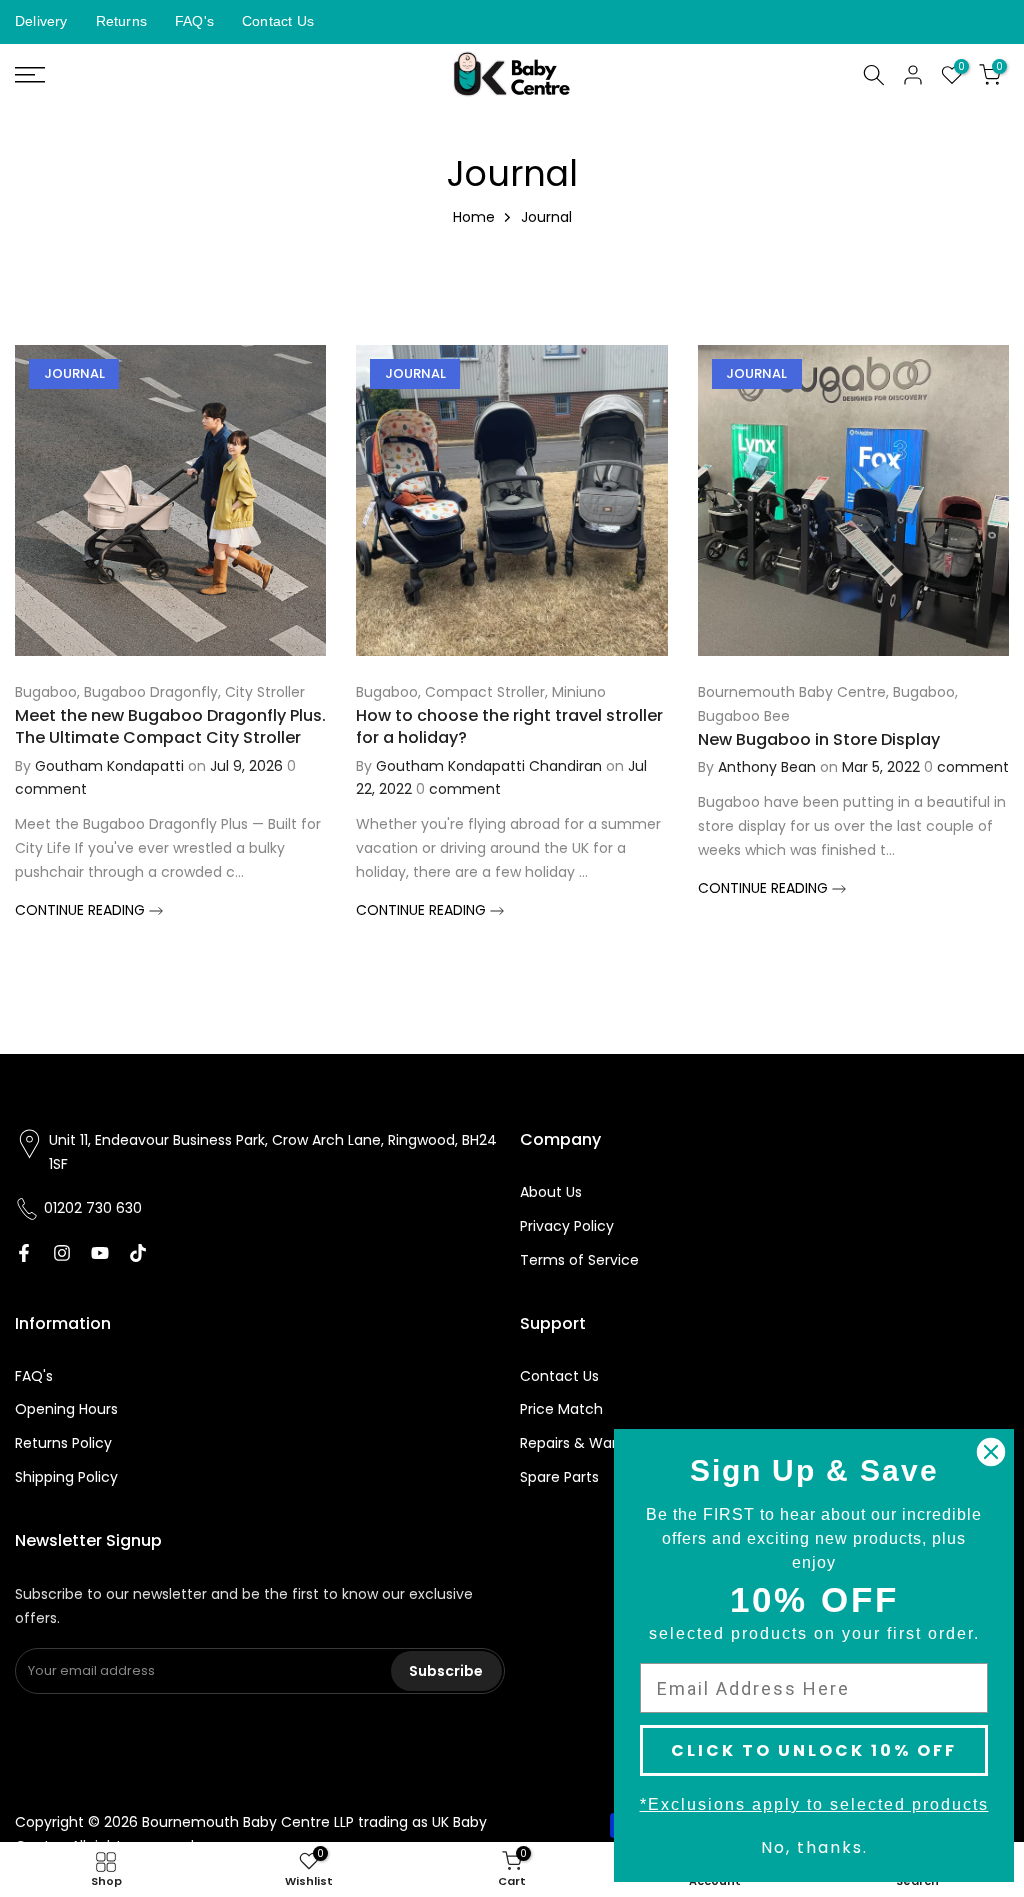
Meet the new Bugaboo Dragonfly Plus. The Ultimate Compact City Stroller (170, 726)
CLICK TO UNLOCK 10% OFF (814, 1750)
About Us (551, 1192)
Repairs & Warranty (587, 1443)
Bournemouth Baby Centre (792, 692)
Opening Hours (66, 1409)
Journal (74, 373)
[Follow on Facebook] (24, 1253)
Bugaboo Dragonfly (151, 692)
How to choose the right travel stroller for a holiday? (509, 726)
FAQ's (194, 21)
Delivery (41, 21)
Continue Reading (82, 910)
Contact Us (278, 21)
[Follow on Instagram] (62, 1253)
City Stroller (265, 692)
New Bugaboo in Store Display (819, 739)
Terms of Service (579, 1260)
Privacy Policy (567, 1226)
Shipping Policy (66, 1477)
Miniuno (579, 692)
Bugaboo (46, 692)
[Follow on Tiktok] (138, 1253)
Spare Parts (559, 1477)
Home (474, 217)
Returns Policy (63, 1443)
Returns (121, 21)
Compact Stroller (485, 692)
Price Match (561, 1409)
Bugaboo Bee (744, 716)
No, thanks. (814, 1847)
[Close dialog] (991, 1452)
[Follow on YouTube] (100, 1253)
